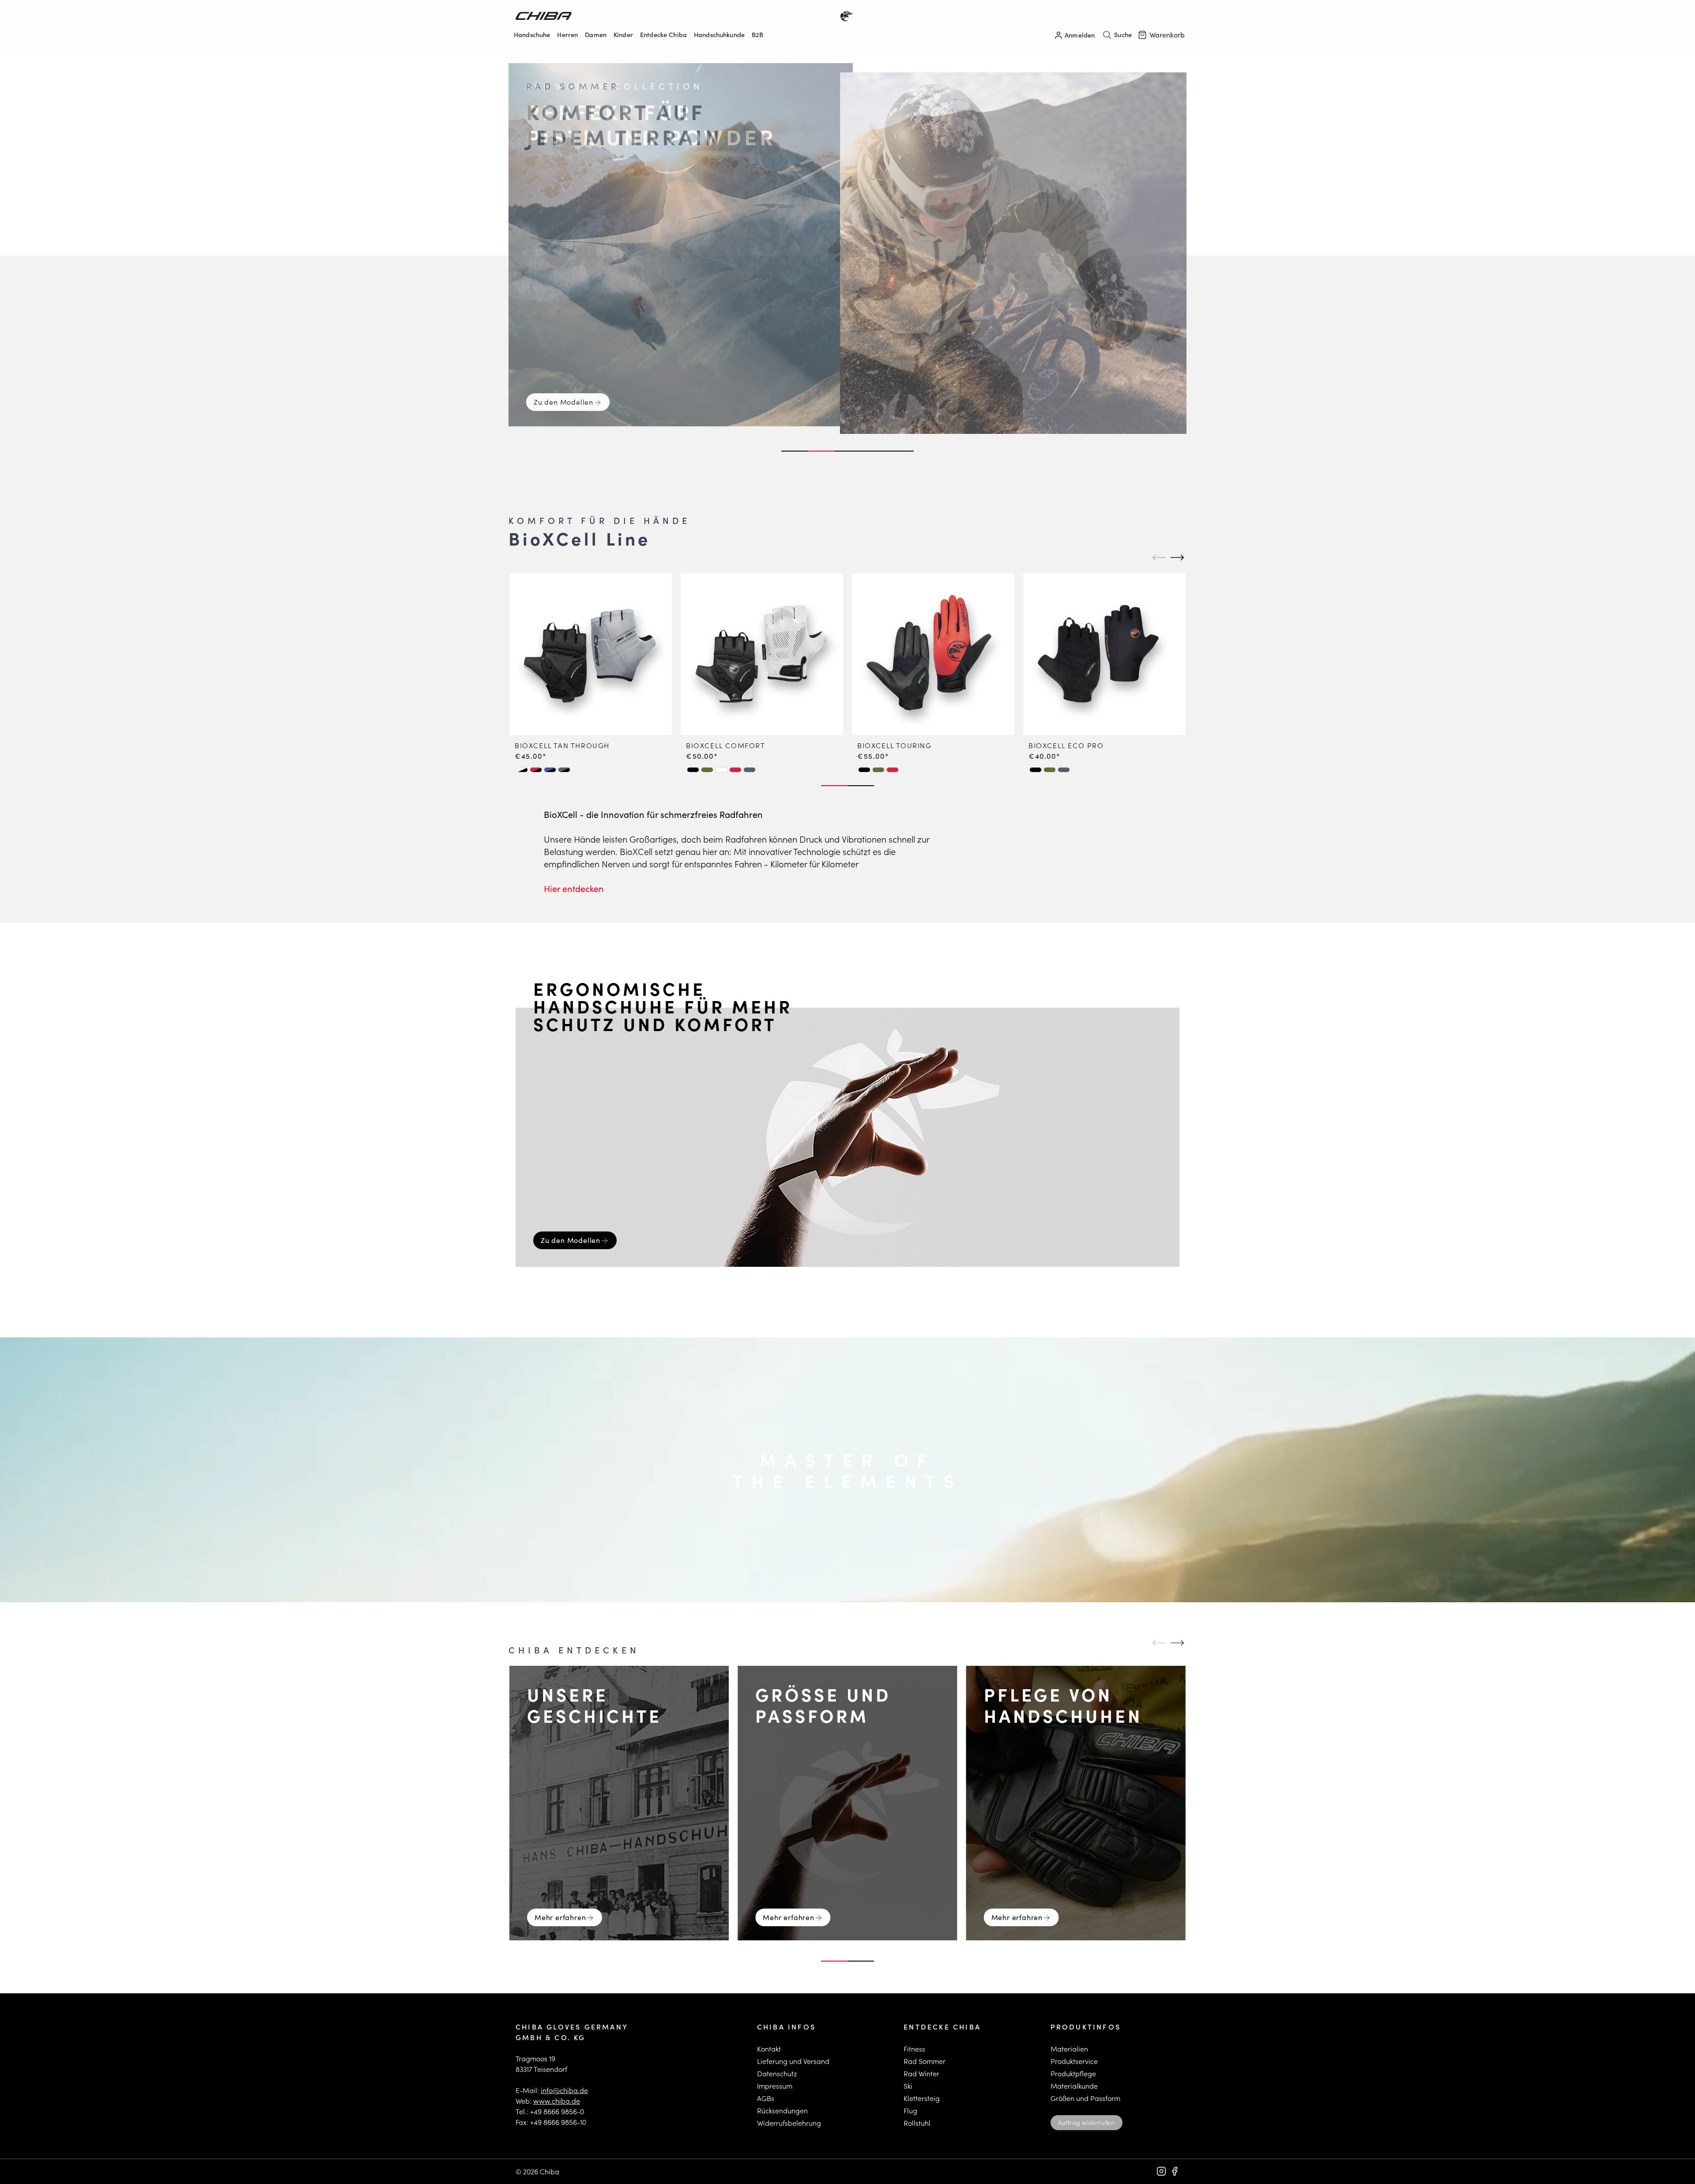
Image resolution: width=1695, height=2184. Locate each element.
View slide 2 (821, 451)
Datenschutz (777, 2073)
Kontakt (769, 2049)
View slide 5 (900, 451)
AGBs (766, 2098)
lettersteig (924, 2098)
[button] (522, 770)
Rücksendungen (782, 2111)
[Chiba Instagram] (1161, 2171)
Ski (908, 2086)
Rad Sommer (925, 2061)
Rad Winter (921, 2073)
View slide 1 (795, 451)
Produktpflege (1073, 2073)
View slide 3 (847, 451)
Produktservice (1074, 2061)
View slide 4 (874, 451)
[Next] (1176, 557)
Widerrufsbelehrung (789, 2123)
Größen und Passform (1085, 2098)
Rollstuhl (917, 2123)
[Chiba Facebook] (1175, 2171)
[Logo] (682, 16)
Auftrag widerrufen (1087, 2122)
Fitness (914, 2049)
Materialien (1069, 2049)
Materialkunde (1074, 2086)
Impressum (775, 2086)
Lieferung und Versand (793, 2061)
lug (912, 2111)
